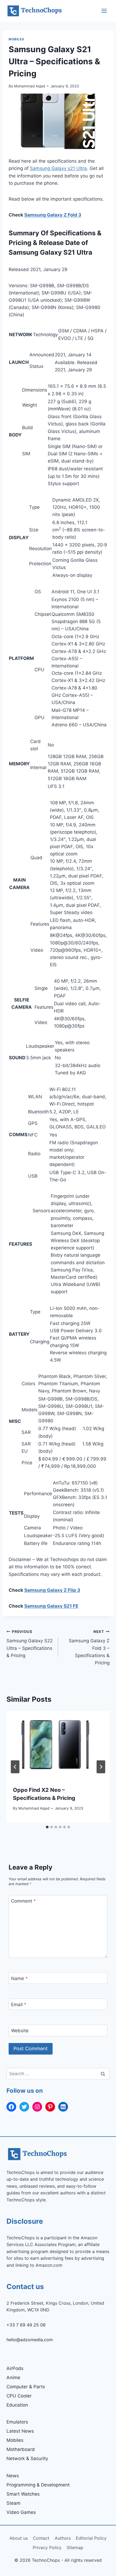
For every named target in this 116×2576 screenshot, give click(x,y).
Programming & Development (38, 2485)
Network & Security (27, 2458)
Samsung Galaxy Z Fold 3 (53, 215)
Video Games (21, 2512)
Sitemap (75, 2547)
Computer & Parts (26, 2387)
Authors (63, 2538)
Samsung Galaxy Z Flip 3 (52, 1590)
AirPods (15, 2368)
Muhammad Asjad (30, 86)
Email (19, 2005)
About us (19, 2538)
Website (20, 2031)
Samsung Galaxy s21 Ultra (58, 168)
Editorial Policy (91, 2538)
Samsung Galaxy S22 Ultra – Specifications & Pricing (30, 1644)
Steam (13, 2503)
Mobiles (16, 39)
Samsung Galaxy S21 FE (51, 1606)
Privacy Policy (47, 2547)
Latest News (20, 2431)
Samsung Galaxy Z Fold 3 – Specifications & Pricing (89, 1647)
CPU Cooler (19, 2396)
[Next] (101, 1767)
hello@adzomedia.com (30, 2340)
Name (19, 1978)
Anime (13, 2378)
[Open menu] (104, 11)
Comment (23, 1901)
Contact (41, 2538)
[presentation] (58, 1745)
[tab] (47, 1827)
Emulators (17, 2422)
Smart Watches (23, 2494)
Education (17, 2405)
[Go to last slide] (15, 1767)
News (13, 2476)
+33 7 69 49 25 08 (26, 2325)
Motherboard (21, 2449)
